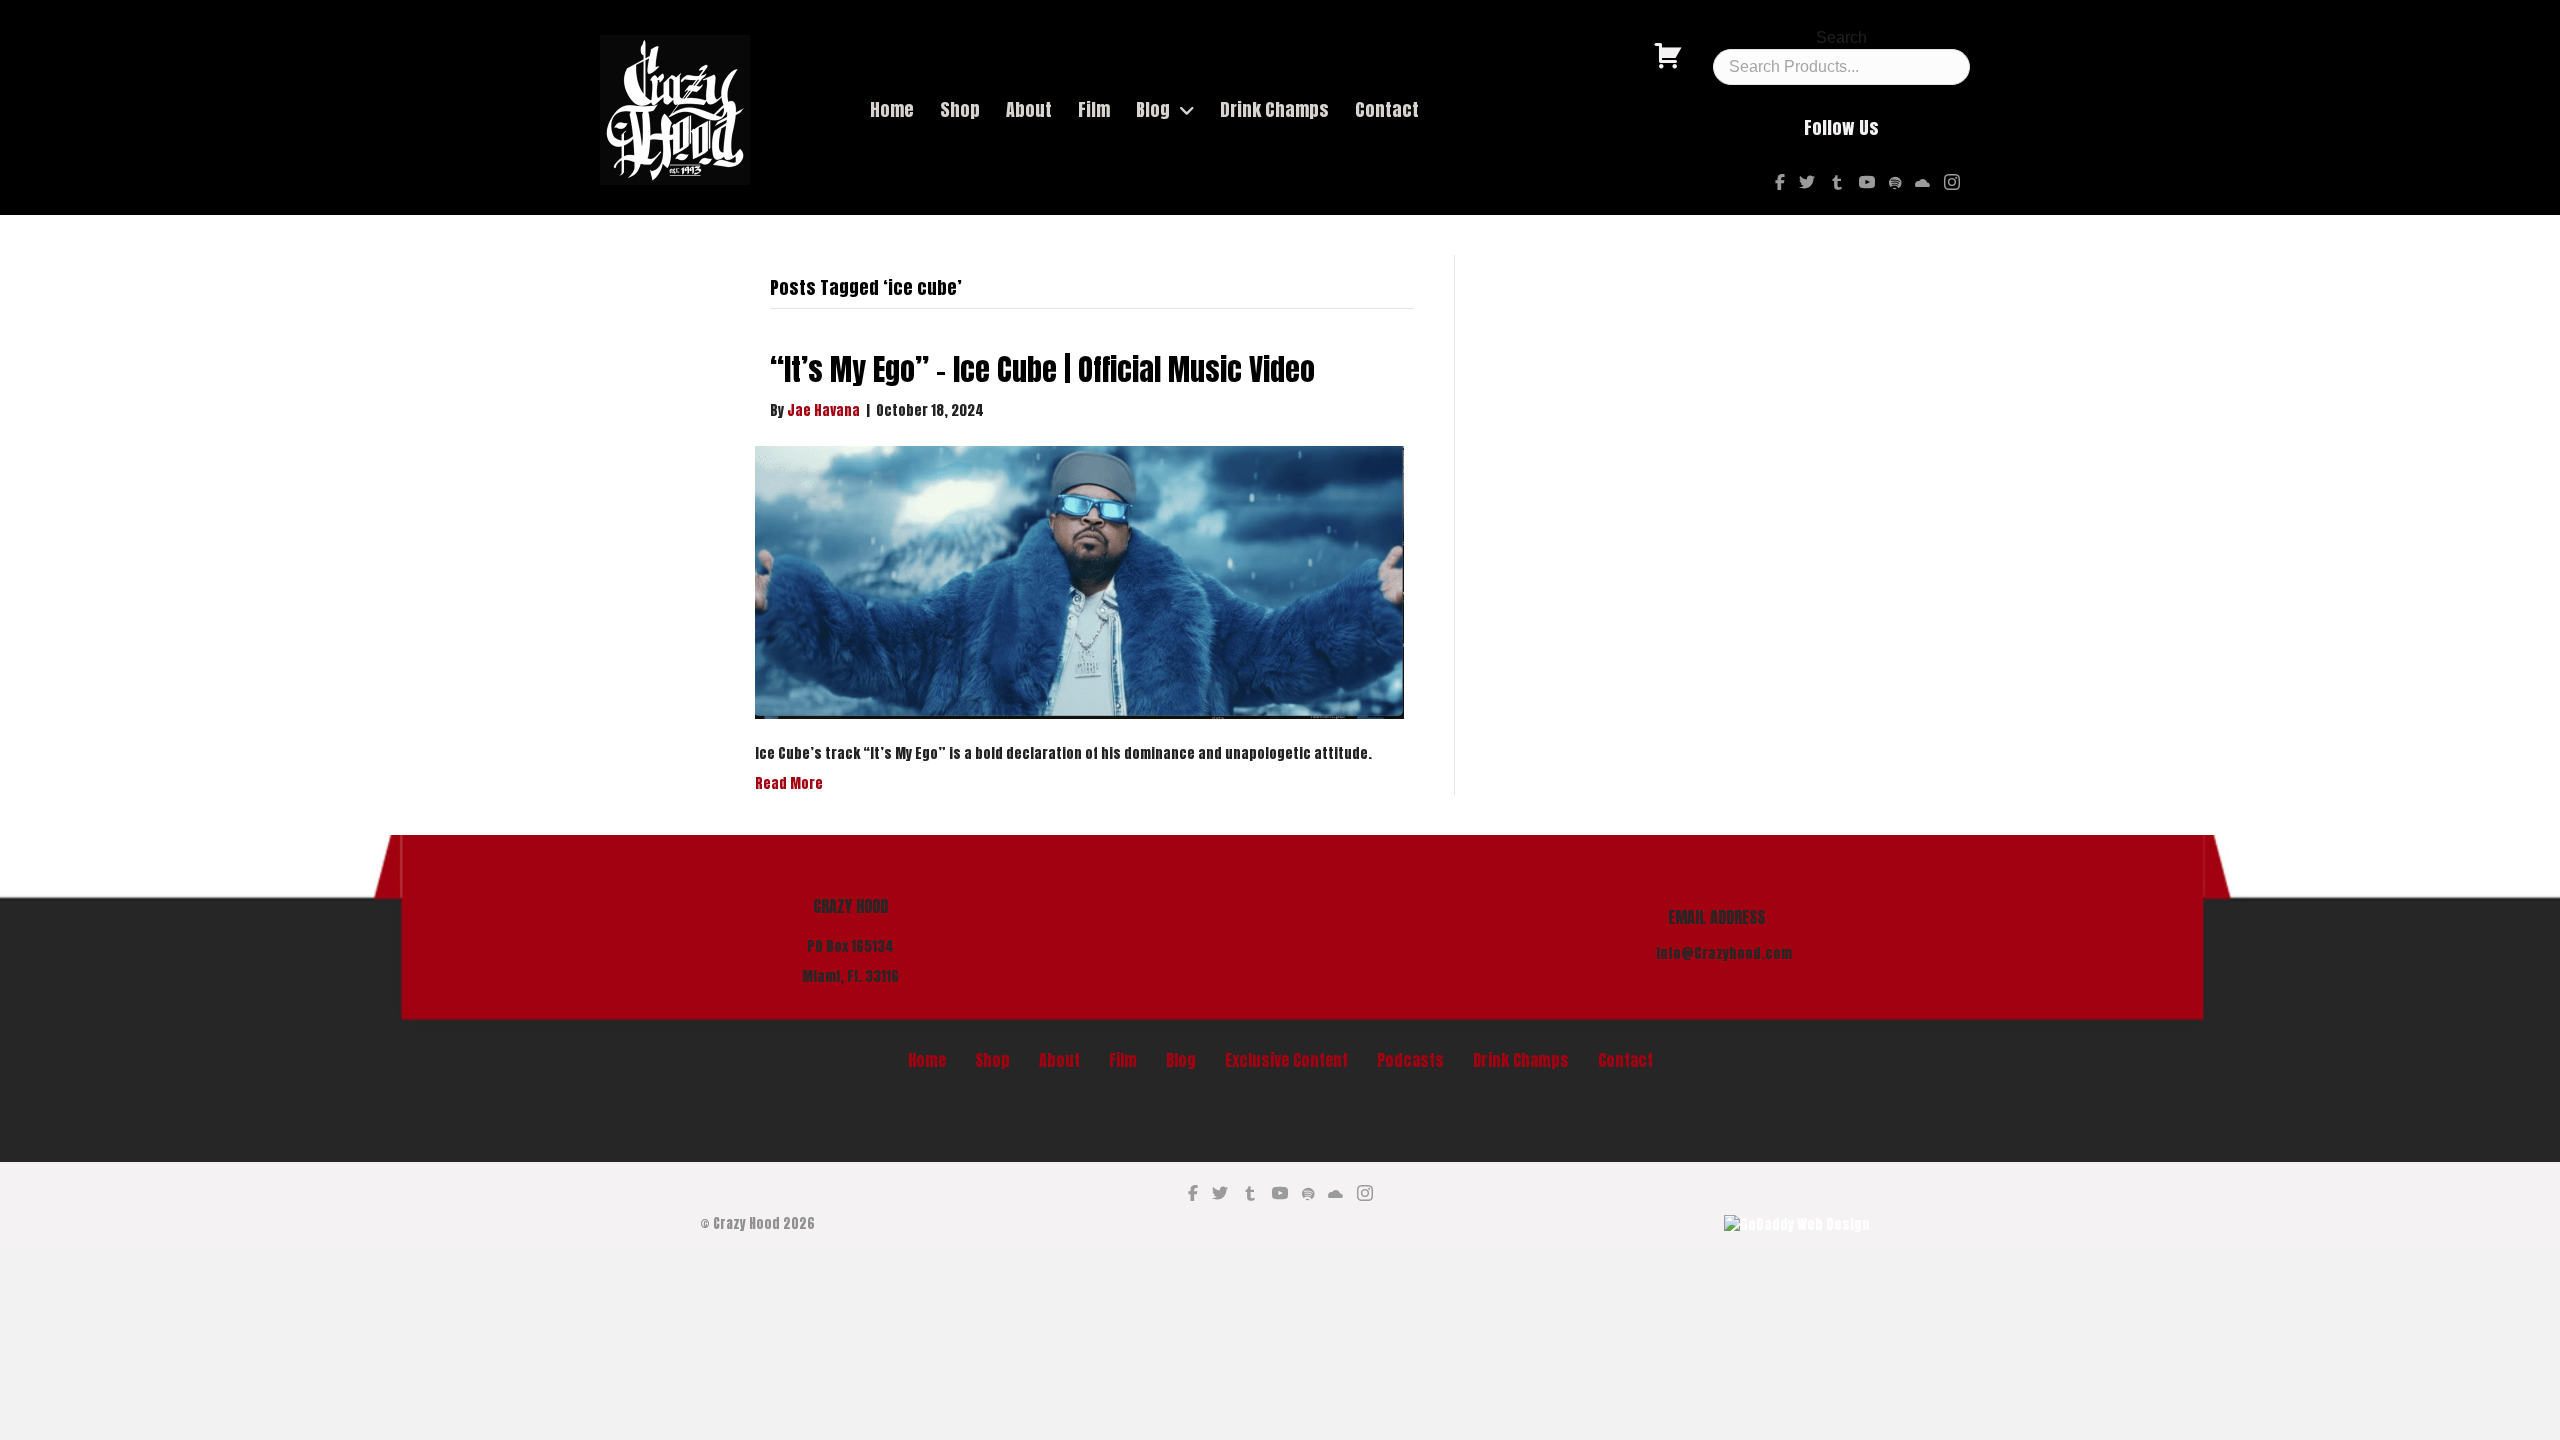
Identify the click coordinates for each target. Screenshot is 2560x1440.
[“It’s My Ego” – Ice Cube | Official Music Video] (1079, 582)
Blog (1181, 1060)
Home (927, 1060)
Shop (992, 1060)
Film (1123, 1060)
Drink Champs (1521, 1060)
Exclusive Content (1286, 1060)
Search (1841, 37)
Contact (1625, 1060)
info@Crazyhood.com (1724, 953)
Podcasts (1410, 1060)
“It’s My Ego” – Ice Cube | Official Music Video (1042, 369)
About (1059, 1060)
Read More (789, 783)
